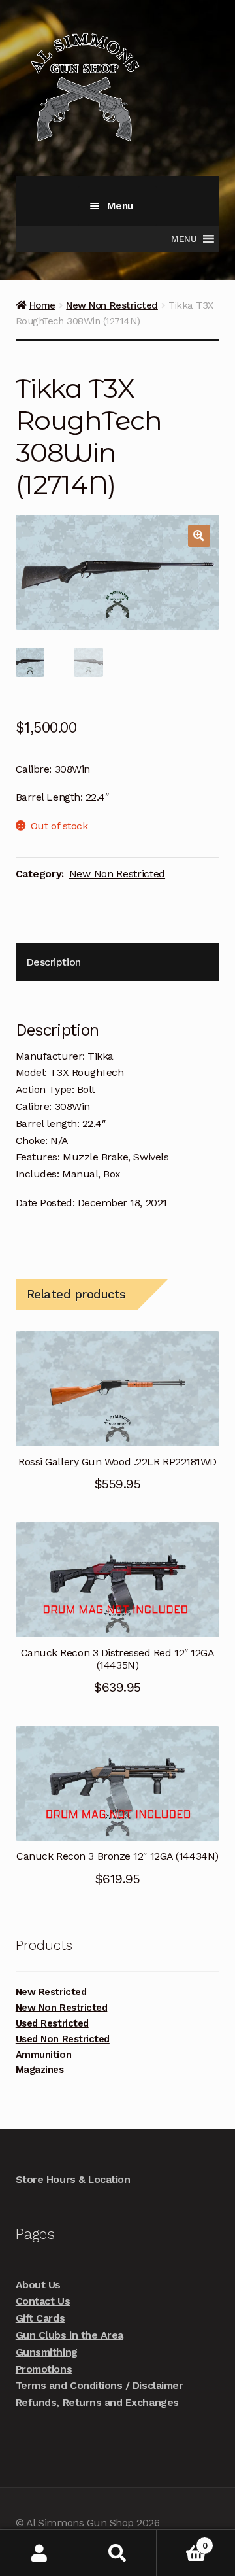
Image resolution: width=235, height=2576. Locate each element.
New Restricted (51, 1992)
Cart (182, 2541)
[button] (199, 536)
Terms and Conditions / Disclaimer (99, 2385)
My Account (39, 2553)
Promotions (44, 2369)
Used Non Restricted (63, 2039)
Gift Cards (40, 2318)
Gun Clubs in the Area (70, 2335)
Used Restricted (52, 2023)
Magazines (40, 2070)
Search (117, 2553)
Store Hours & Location (73, 2179)
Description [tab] (54, 962)
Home (42, 305)
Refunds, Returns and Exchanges (97, 2402)
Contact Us (43, 2301)
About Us (38, 2285)
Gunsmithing (47, 2352)
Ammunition (43, 2055)
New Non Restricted (112, 305)
